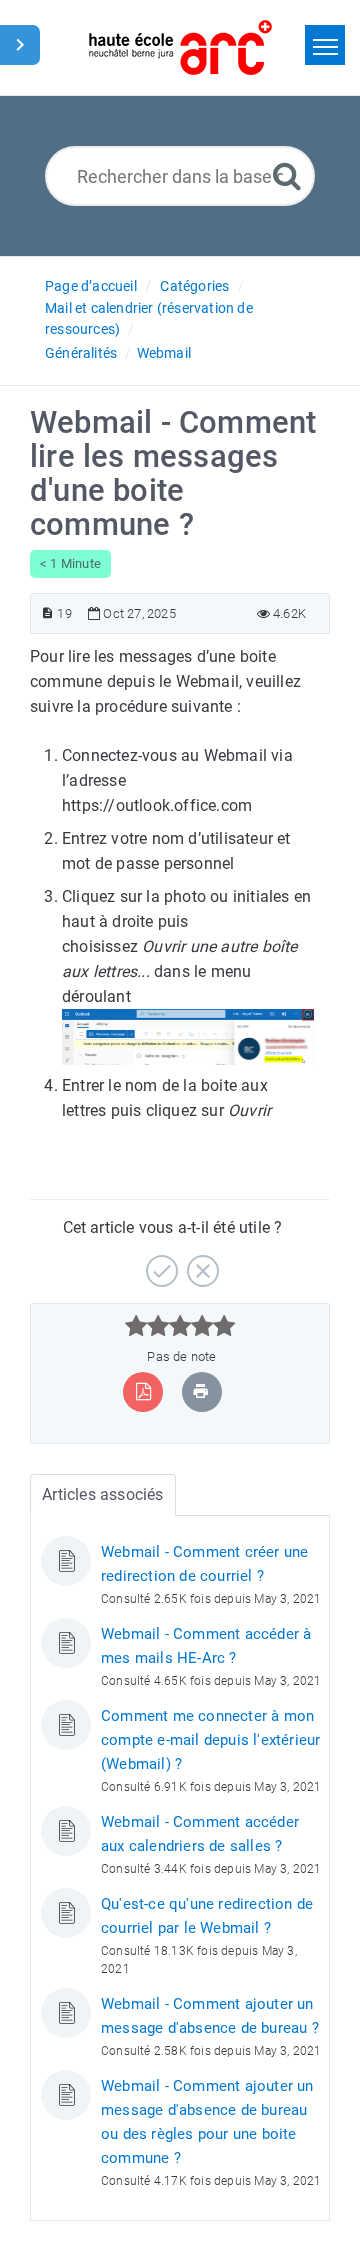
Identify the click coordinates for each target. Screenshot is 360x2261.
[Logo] (180, 47)
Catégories (194, 286)
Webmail (164, 353)
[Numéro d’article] (47, 613)
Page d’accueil (91, 286)
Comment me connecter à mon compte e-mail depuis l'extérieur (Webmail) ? (210, 1740)
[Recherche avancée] (287, 175)
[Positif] (159, 1263)
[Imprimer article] (201, 1391)
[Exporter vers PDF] (143, 1391)
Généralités (81, 353)
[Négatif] (200, 1263)
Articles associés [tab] (102, 1494)
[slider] (180, 1326)
